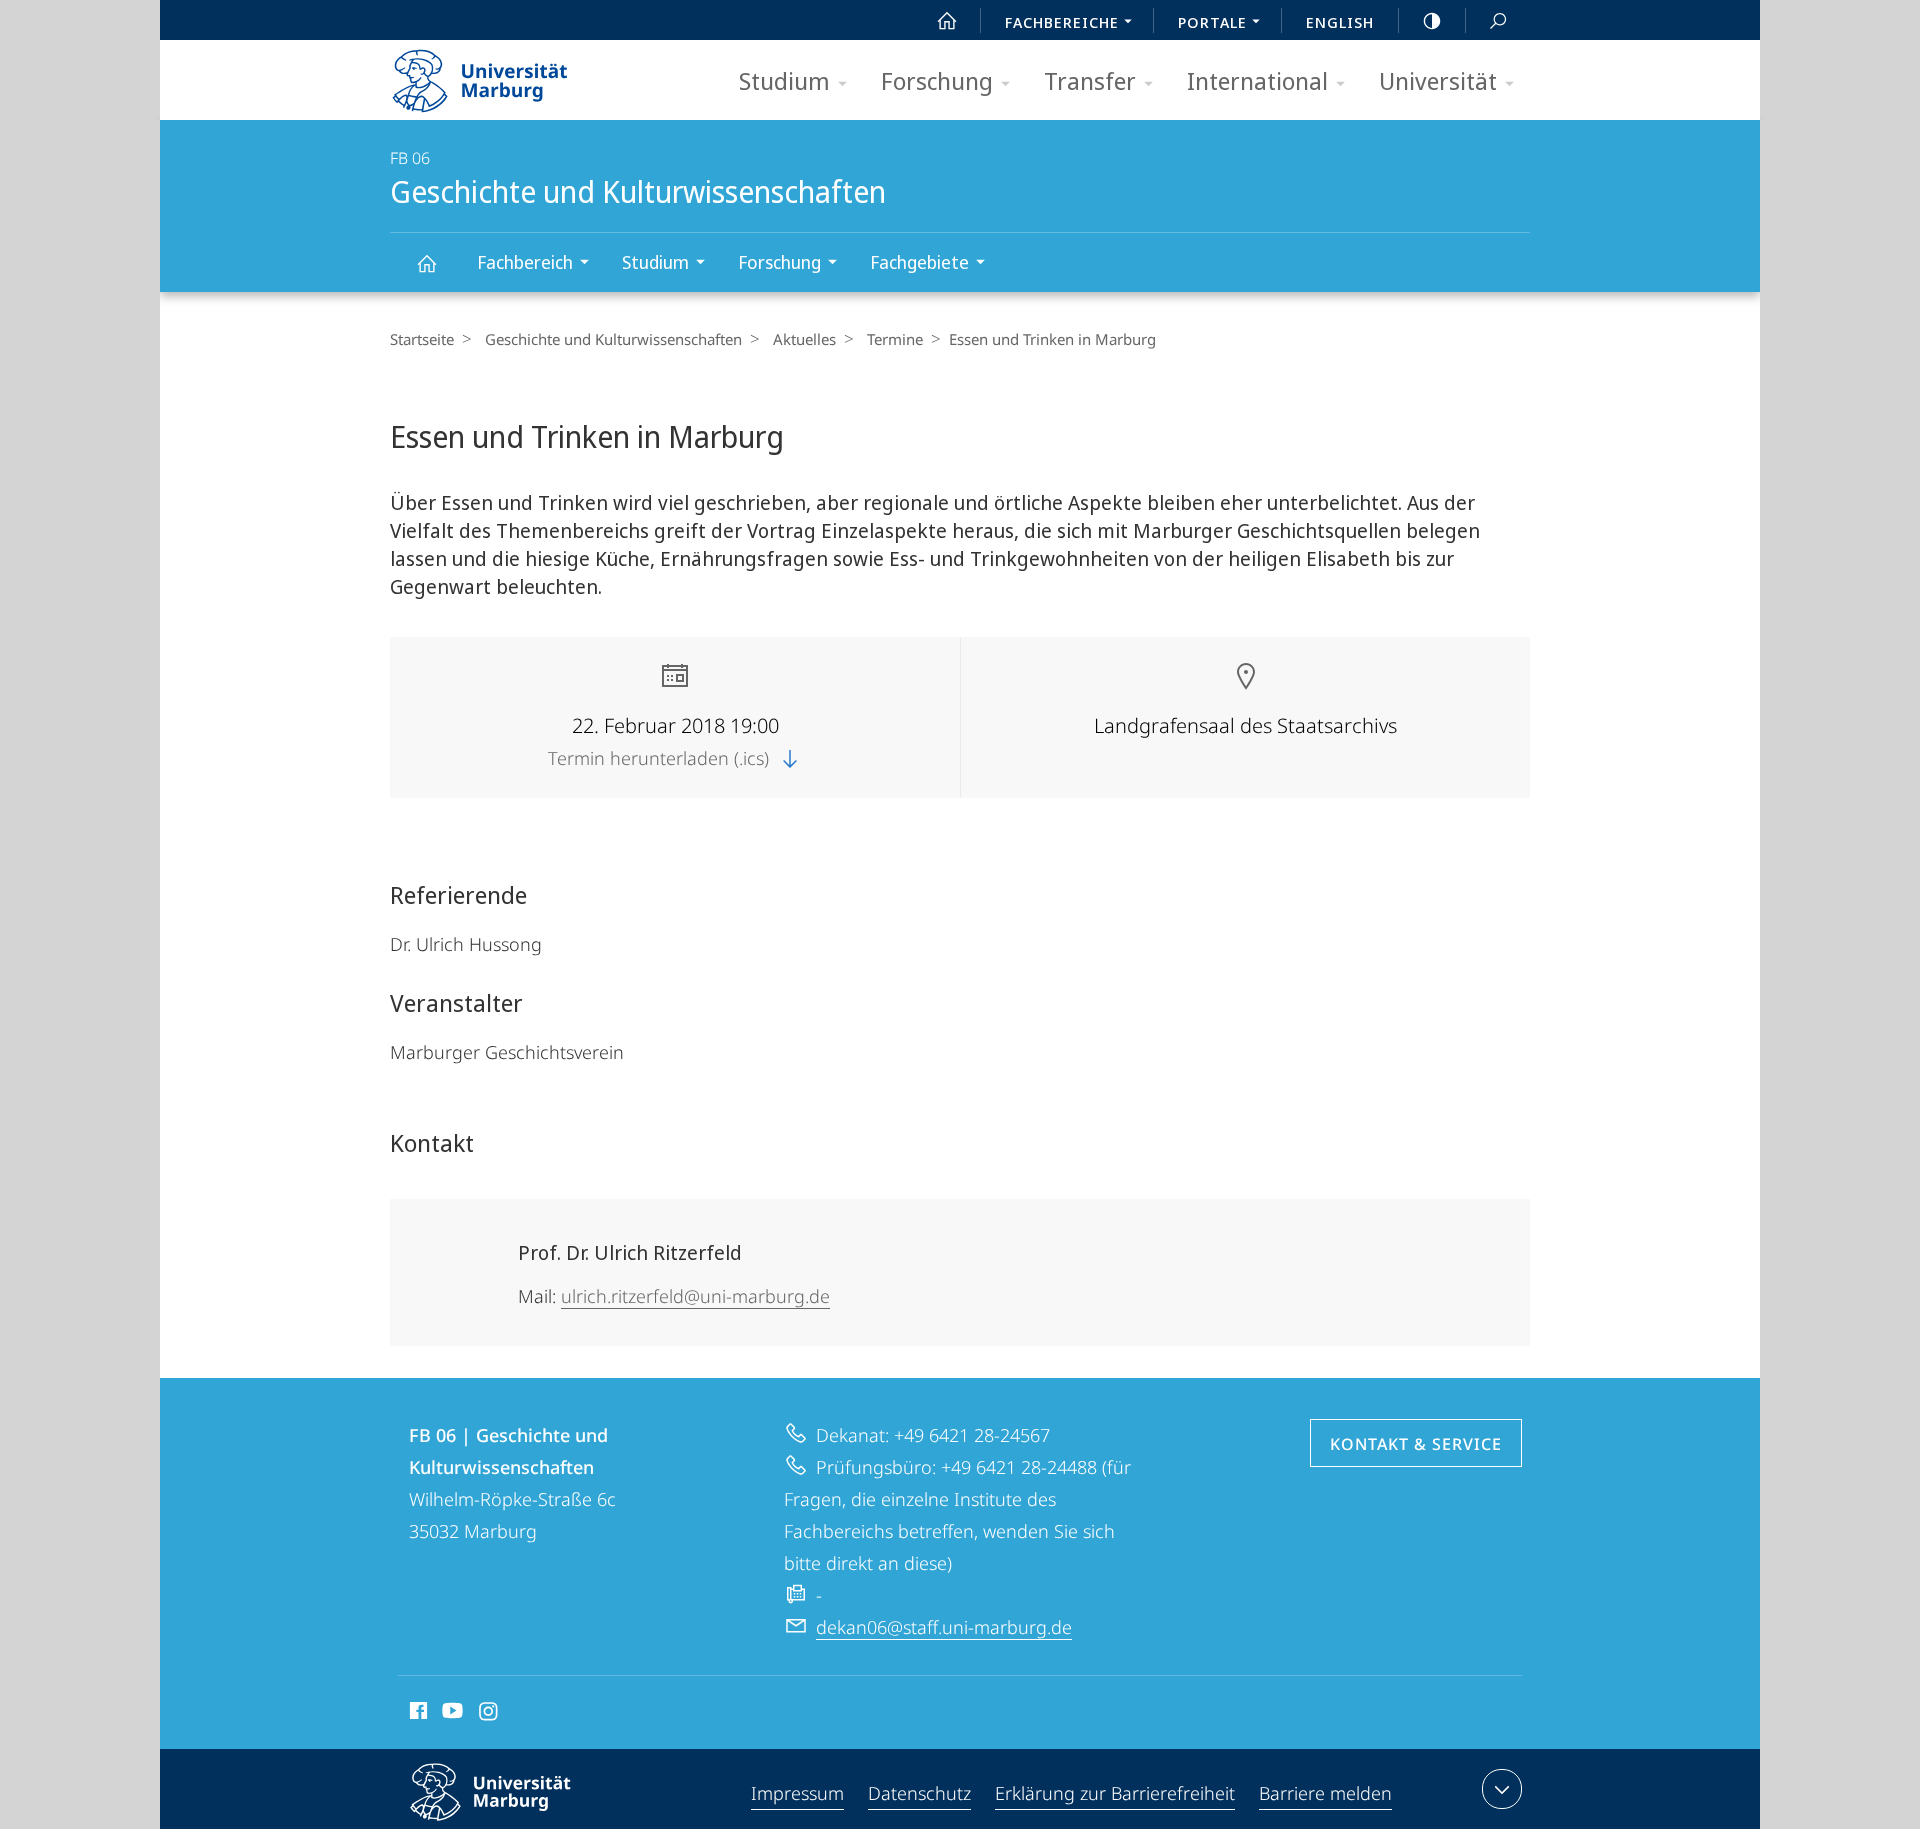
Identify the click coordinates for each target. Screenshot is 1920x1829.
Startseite (422, 339)
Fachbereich (525, 262)
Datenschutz (919, 1793)
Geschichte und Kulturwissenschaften (426, 262)
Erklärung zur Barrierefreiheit (1115, 1793)
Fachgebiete (919, 262)
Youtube (450, 1714)
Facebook (416, 1714)
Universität (1438, 80)
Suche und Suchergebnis (1498, 20)
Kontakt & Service (1416, 1444)
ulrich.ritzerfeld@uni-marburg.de (695, 1296)
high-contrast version (1432, 20)
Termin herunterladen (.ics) (661, 758)
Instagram (489, 1714)
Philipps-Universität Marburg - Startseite (515, 74)
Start (947, 20)
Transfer (1090, 80)
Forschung (937, 80)
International (1257, 80)
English (1340, 22)
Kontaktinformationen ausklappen (1502, 1789)
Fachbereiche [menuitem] (1062, 22)
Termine (895, 339)
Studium (784, 80)
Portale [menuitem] (1212, 22)
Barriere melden (1325, 1793)
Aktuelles (804, 339)
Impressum (797, 1793)
